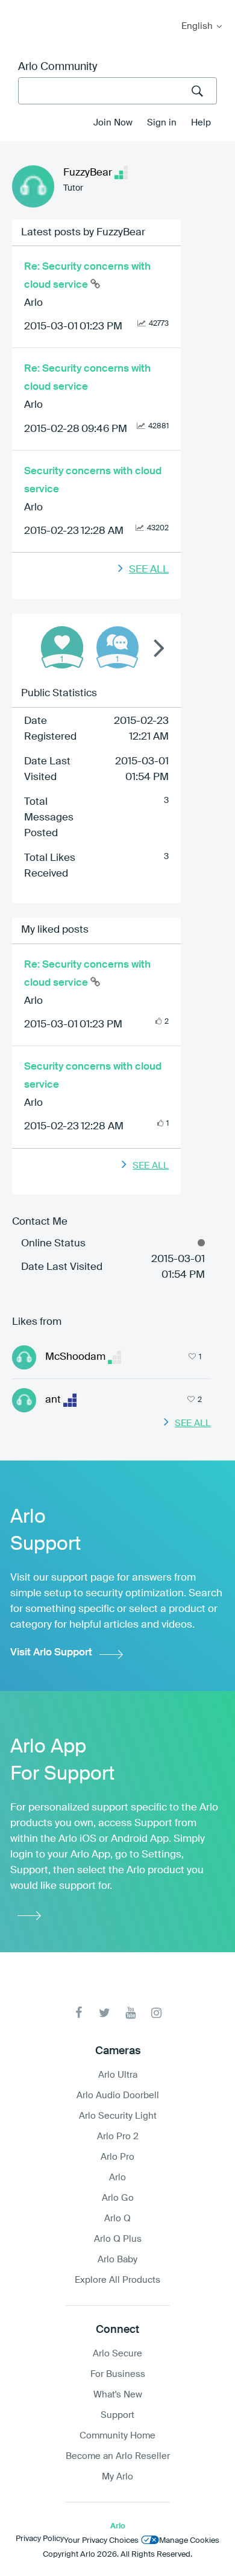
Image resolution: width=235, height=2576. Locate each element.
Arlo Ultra (118, 2075)
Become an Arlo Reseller (118, 2456)
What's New (118, 2395)
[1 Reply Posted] (117, 647)
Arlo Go (118, 2198)
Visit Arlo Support (51, 1653)
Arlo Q (117, 2219)
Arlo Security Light (118, 2116)
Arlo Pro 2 (118, 2137)
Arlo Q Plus (118, 2239)
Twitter (105, 2013)
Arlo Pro (117, 2157)
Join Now (113, 123)
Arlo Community (58, 67)
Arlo (33, 303)
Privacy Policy (40, 2539)
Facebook (79, 2013)
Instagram (156, 2013)
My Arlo (17, 8)
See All (149, 570)
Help (201, 123)
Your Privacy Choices (101, 2541)
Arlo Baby (117, 2260)
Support (117, 2415)
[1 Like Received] (62, 647)
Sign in (162, 123)
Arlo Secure (117, 2354)
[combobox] (117, 91)
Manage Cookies (189, 2541)
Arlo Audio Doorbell (118, 2095)
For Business (118, 2374)
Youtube (130, 2013)
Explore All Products (117, 2280)
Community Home (117, 2436)
